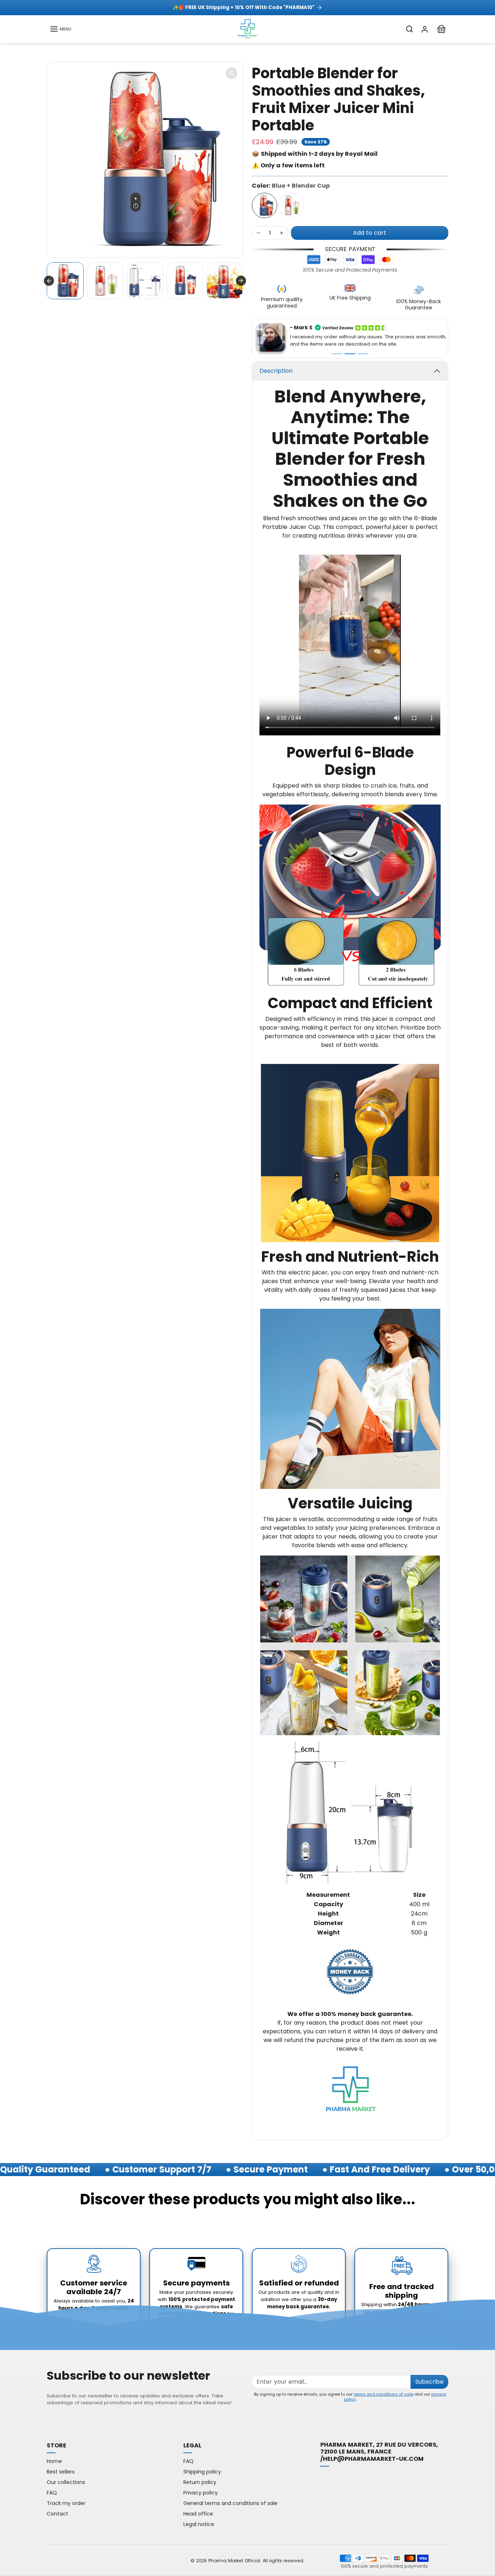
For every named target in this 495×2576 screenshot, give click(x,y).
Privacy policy (201, 2488)
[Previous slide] (47, 2216)
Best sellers (61, 2467)
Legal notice (199, 2519)
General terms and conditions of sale (230, 2498)
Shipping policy (202, 2467)
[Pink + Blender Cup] (291, 205)
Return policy (200, 2477)
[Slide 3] (363, 348)
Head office (198, 2509)
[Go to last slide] (49, 281)
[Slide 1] (337, 348)
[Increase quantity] (282, 233)
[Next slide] (241, 281)
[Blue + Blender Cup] (265, 205)
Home (54, 2456)
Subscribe (429, 2377)
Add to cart (370, 233)
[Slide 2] (350, 348)
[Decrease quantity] (258, 233)
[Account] (425, 29)
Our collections (66, 2477)
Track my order (66, 2498)
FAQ (52, 2488)
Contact (57, 2509)
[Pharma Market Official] (247, 28)
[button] (61, 29)
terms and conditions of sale (383, 2389)
